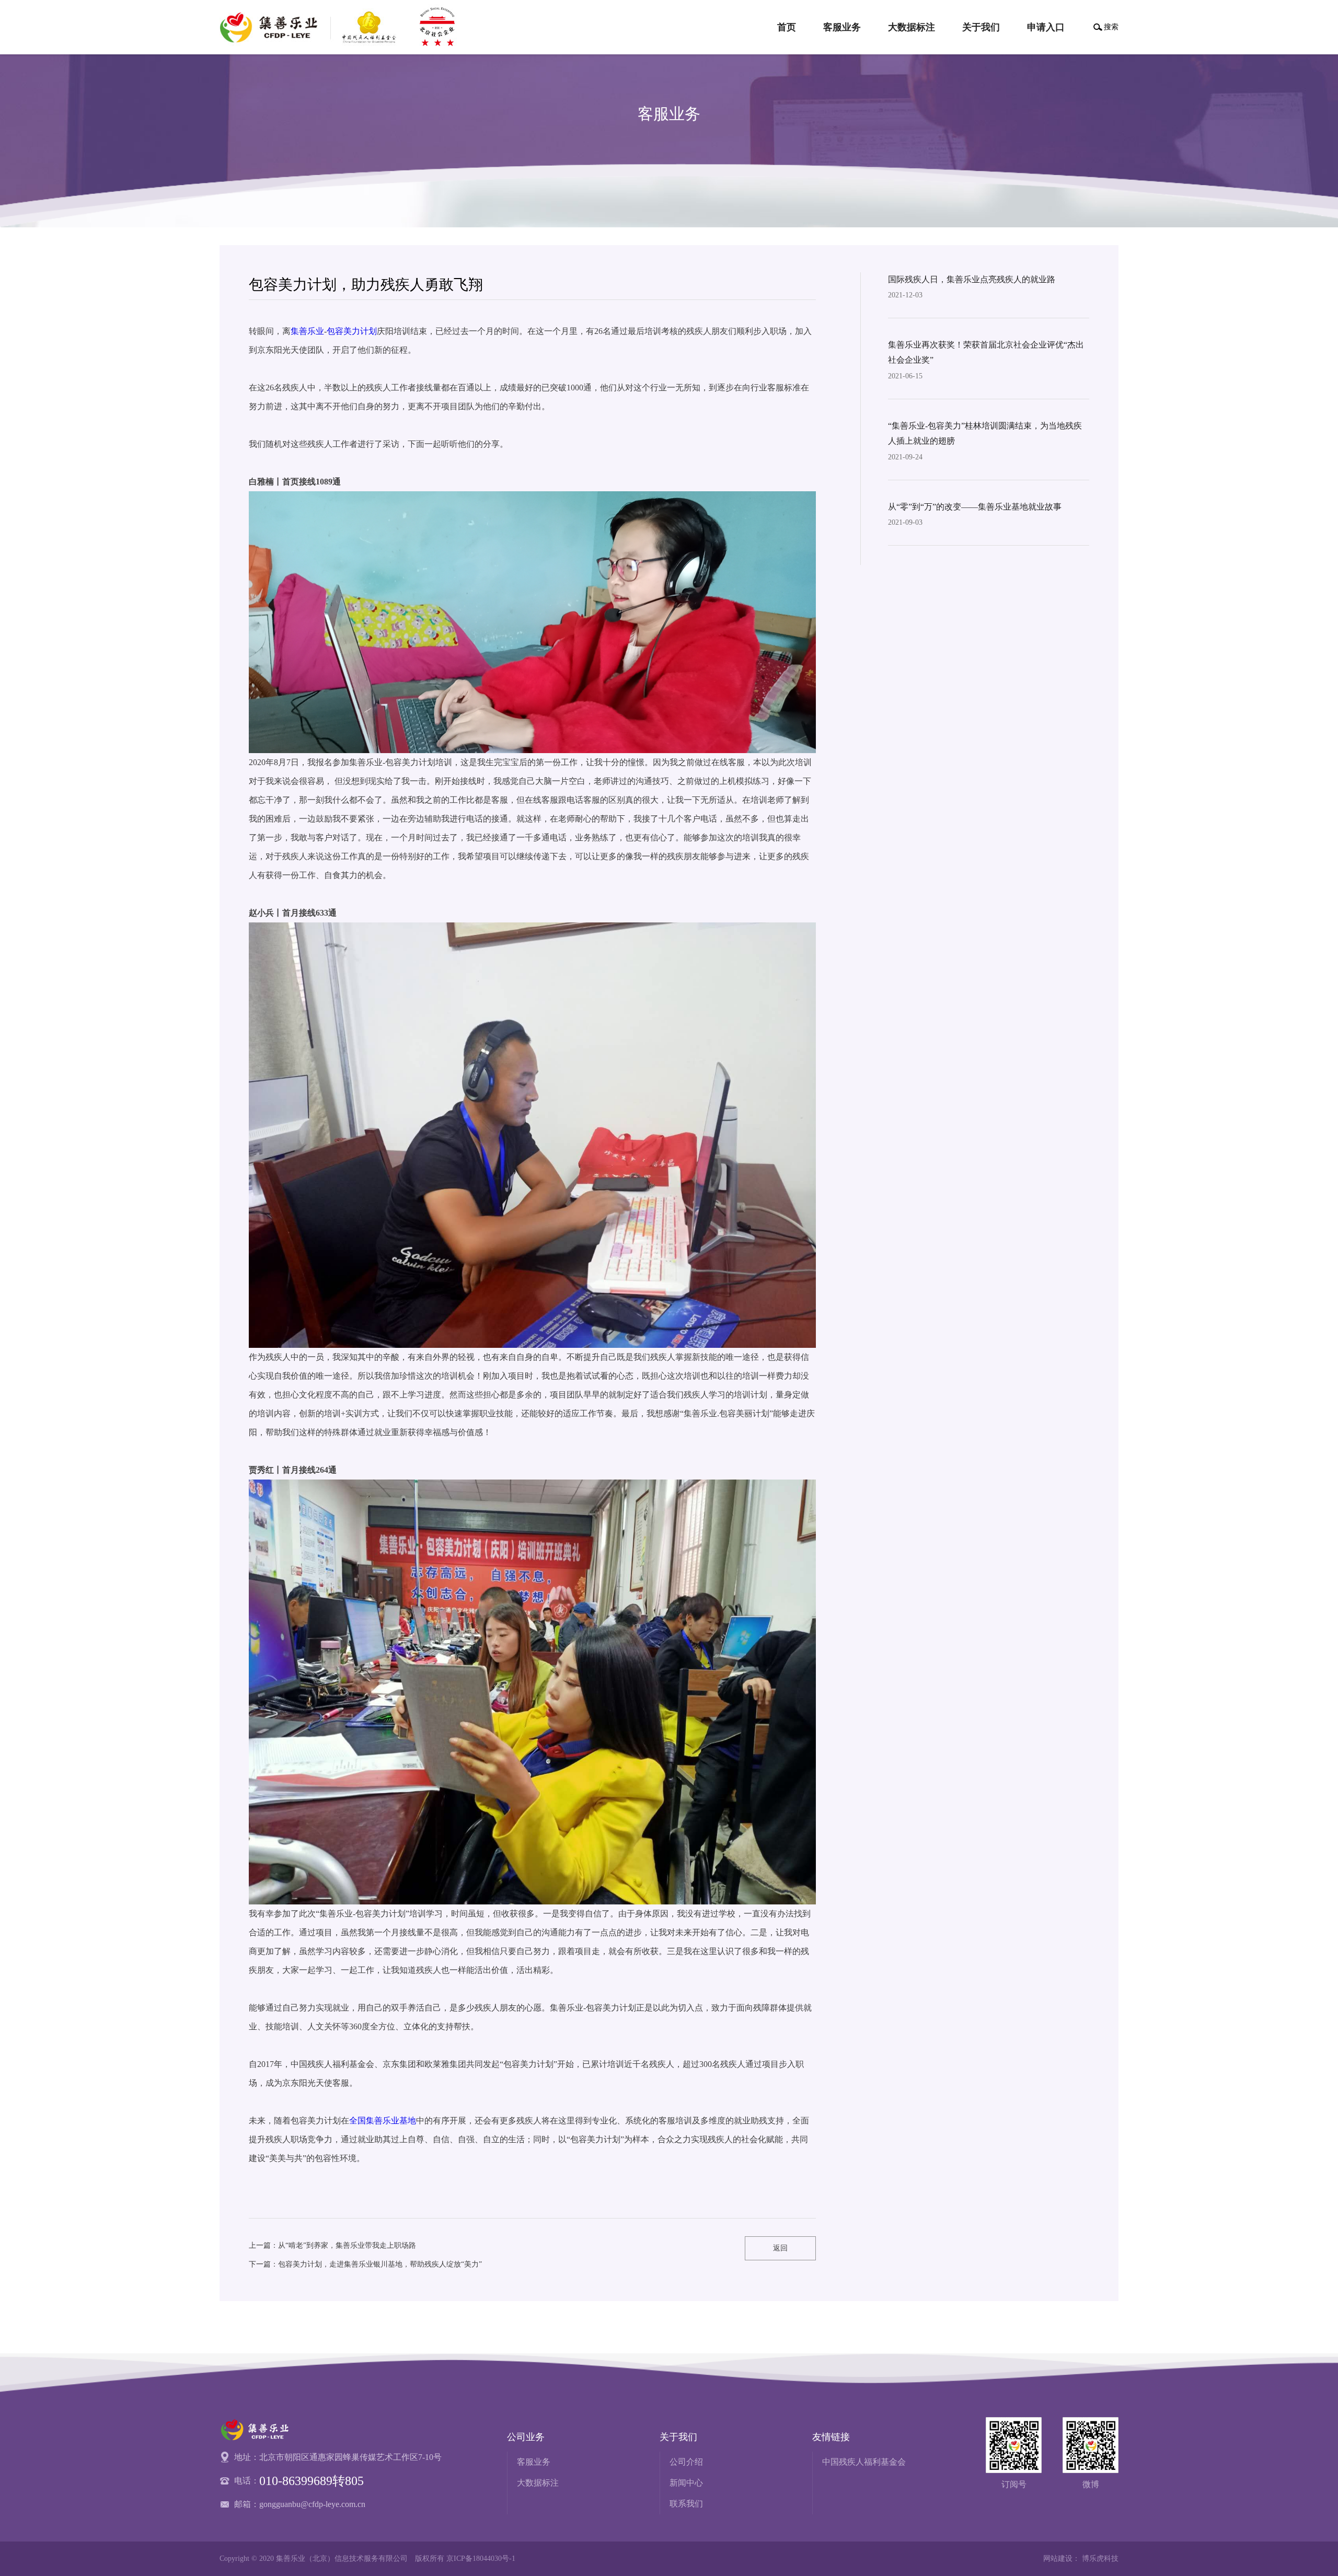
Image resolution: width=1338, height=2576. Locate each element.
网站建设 (1058, 2558)
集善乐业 (307, 331)
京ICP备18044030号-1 (481, 2558)
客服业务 (534, 2462)
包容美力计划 (352, 331)
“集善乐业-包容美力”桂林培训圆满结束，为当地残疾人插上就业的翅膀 (985, 433)
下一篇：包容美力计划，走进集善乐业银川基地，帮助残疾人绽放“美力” (365, 2264)
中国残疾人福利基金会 (864, 2462)
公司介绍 (686, 2462)
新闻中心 (686, 2483)
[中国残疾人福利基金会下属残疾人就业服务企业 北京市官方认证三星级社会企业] (342, 27)
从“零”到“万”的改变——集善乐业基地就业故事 (975, 507)
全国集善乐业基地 (383, 2121)
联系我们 (686, 2504)
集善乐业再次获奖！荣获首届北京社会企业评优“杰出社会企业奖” (986, 352)
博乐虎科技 (1100, 2558)
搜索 (1111, 27)
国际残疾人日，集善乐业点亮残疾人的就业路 (972, 279)
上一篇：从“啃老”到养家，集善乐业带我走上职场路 (332, 2245)
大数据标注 (538, 2483)
